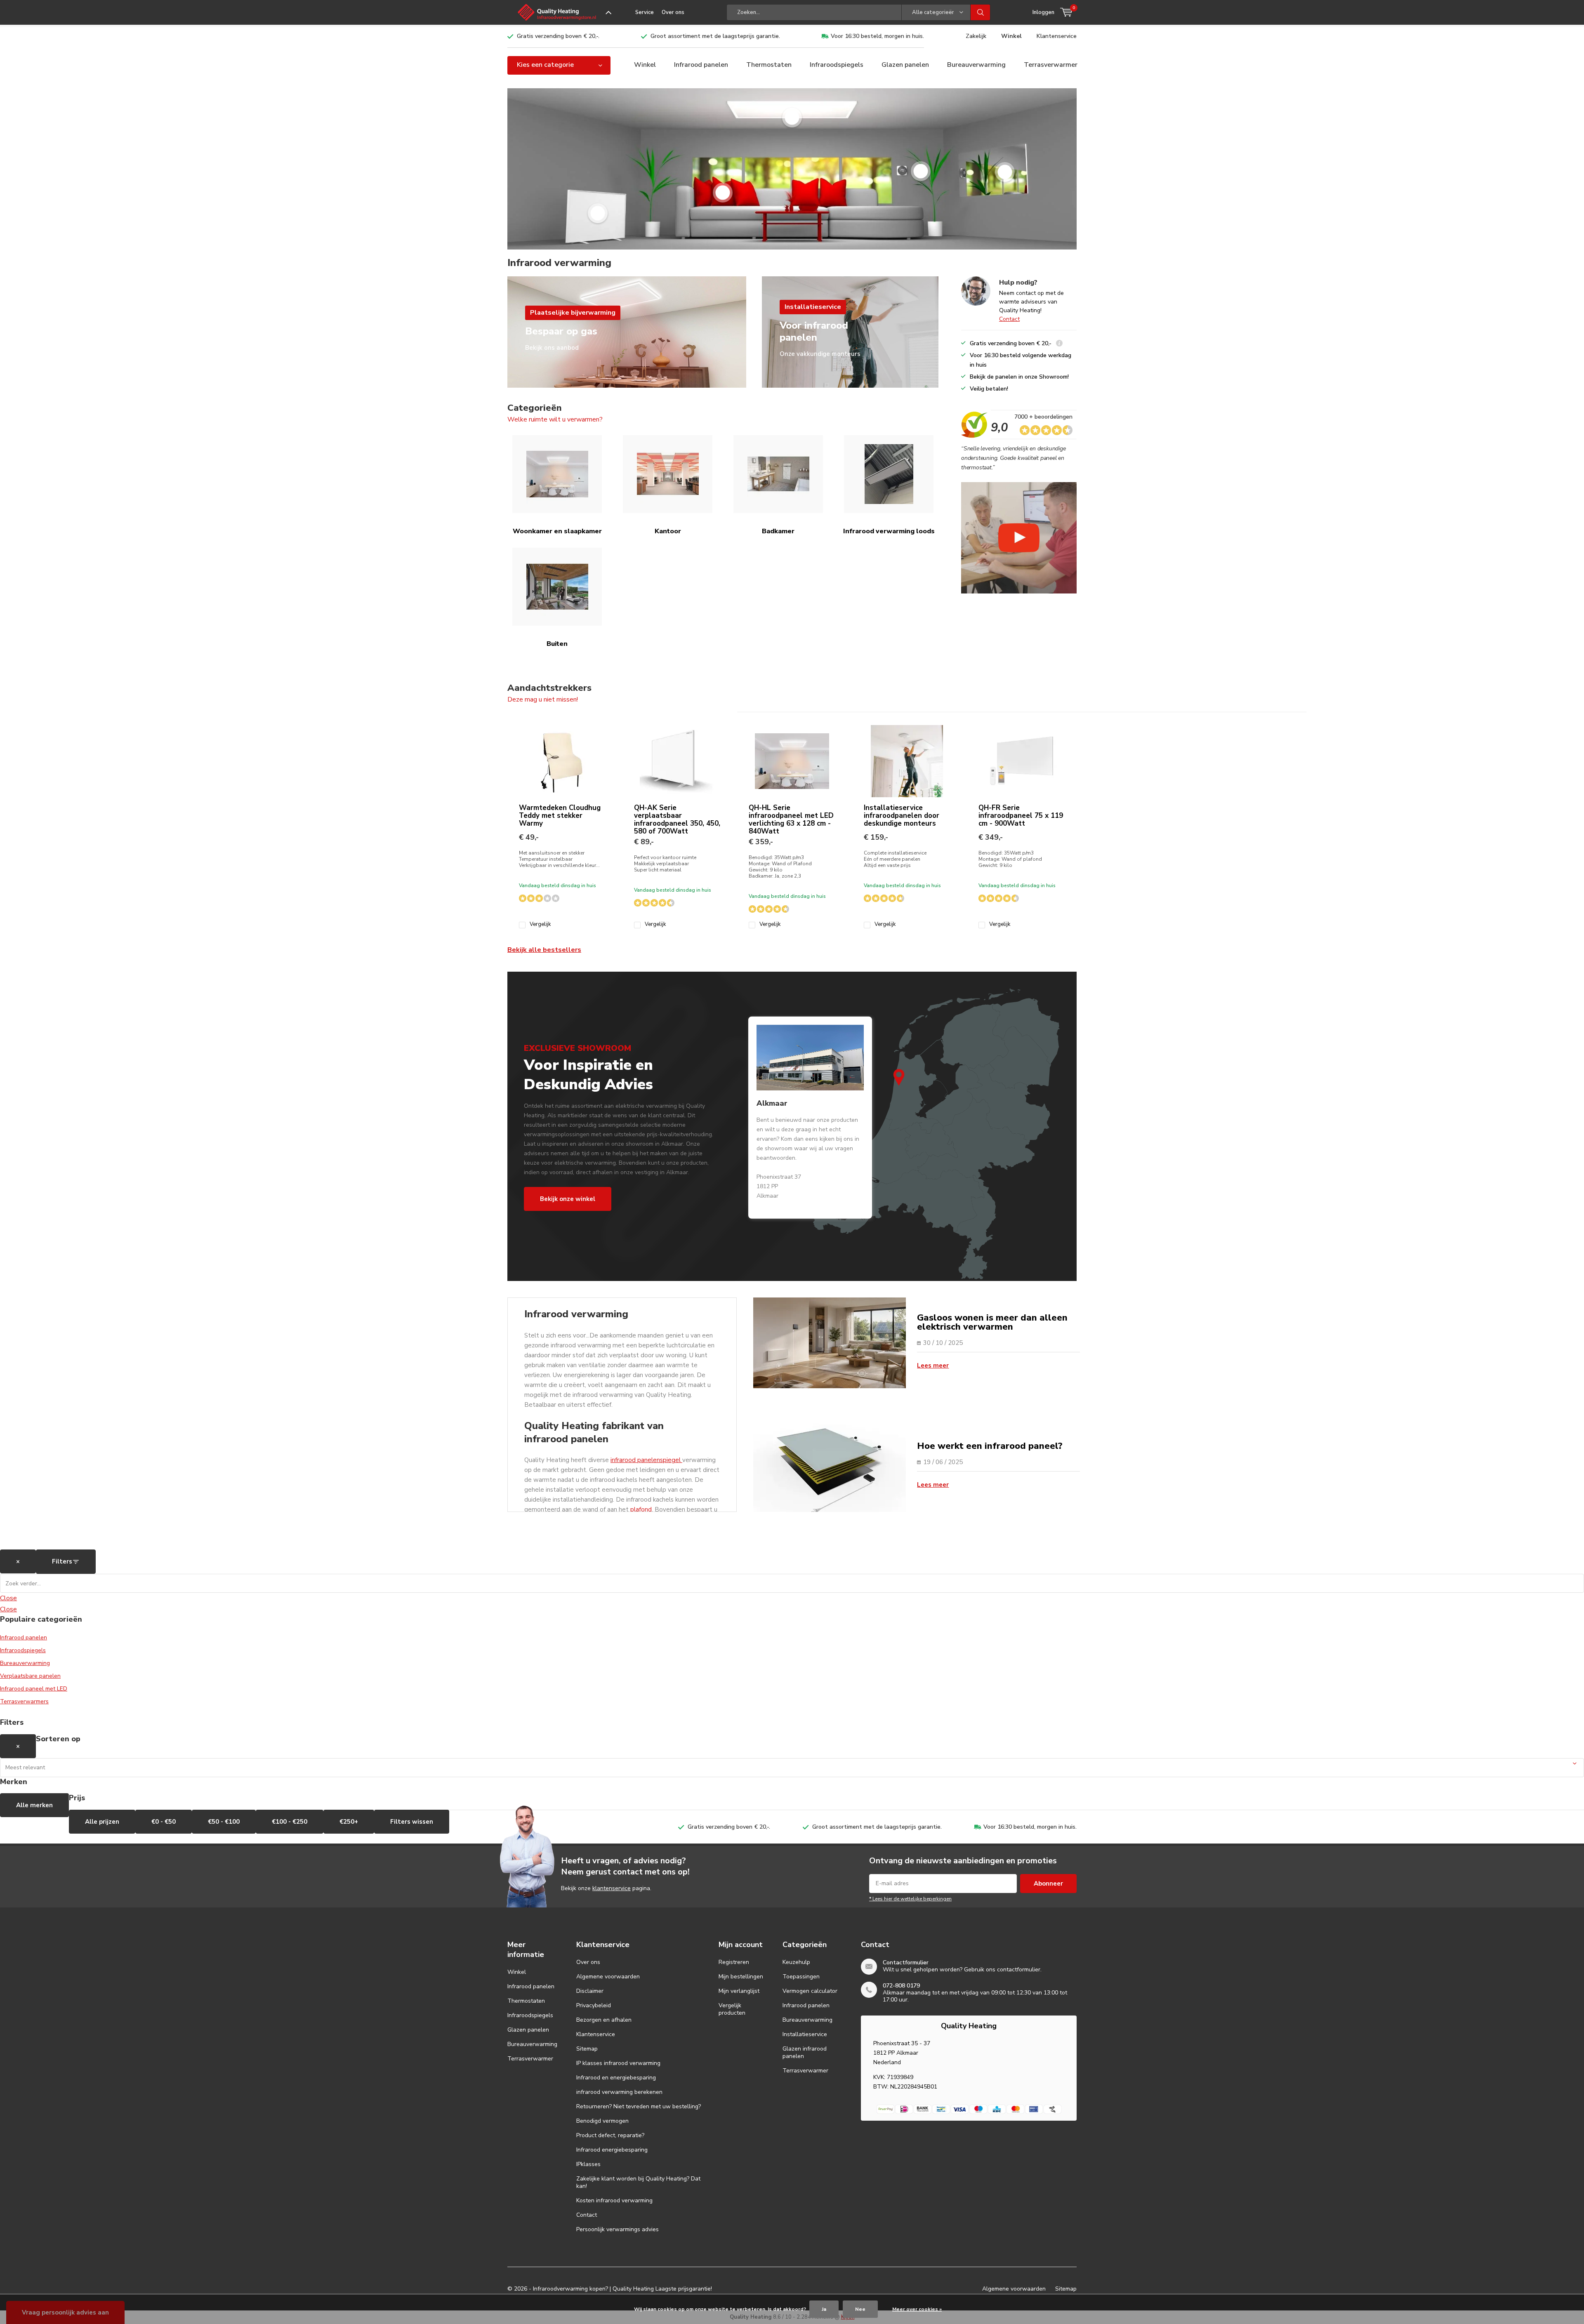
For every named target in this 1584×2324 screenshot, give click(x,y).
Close (8, 1598)
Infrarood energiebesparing (612, 2150)
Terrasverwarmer (1051, 65)
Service (645, 12)
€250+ (349, 1822)
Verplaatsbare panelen (30, 1676)
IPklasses (588, 2164)
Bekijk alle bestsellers (544, 950)
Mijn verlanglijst (739, 1991)
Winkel (1011, 36)
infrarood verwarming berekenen (619, 2092)
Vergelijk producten (732, 2009)
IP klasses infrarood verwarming (618, 2063)
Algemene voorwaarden (608, 1977)
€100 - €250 (290, 1822)
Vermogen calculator (810, 1991)
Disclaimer (590, 1991)
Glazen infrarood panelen (805, 2052)
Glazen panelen (905, 65)
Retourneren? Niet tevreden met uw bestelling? (639, 2106)
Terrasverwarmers (24, 1701)
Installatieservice (805, 2034)
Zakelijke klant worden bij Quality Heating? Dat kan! (638, 2182)
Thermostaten (769, 65)
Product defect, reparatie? (610, 2135)
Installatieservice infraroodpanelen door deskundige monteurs (902, 816)
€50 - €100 (224, 1822)
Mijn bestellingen (741, 1977)
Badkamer (778, 531)
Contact (1009, 319)
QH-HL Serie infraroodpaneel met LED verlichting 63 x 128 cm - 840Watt (791, 819)
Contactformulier (906, 1963)
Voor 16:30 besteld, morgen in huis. (877, 36)
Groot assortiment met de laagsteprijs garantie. (715, 36)
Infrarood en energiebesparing (616, 2078)
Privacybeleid (594, 2005)
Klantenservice (1057, 36)
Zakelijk (976, 36)
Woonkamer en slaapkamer (557, 531)
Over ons (673, 12)
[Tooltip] (1059, 344)
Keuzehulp (796, 1962)
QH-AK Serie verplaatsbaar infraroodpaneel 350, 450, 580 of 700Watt (677, 819)
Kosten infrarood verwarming (614, 2200)
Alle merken (34, 1805)
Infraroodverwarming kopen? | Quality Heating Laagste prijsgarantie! (622, 2289)
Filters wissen (412, 1822)
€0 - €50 (164, 1822)
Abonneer (1048, 1884)
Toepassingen (801, 1977)
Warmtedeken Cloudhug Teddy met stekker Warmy (560, 816)
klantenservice (612, 1888)
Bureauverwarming (976, 65)
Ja (824, 2309)
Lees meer (933, 1366)
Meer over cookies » (917, 2309)
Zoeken (981, 12)
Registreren (734, 1962)
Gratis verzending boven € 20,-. (558, 36)
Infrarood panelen (701, 65)
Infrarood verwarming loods (889, 531)
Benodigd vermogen (602, 2121)
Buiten (557, 644)
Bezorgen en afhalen (604, 2020)
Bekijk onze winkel (568, 1199)
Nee (860, 2309)
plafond (641, 1509)
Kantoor (668, 531)
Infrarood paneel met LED (34, 1689)
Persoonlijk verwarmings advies (618, 2229)
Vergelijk (540, 924)
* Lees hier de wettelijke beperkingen (910, 1899)
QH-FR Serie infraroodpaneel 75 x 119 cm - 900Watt (1021, 816)
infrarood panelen (635, 1460)
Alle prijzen (102, 1822)
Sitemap (587, 2049)
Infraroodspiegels (837, 65)
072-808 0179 (901, 1986)
